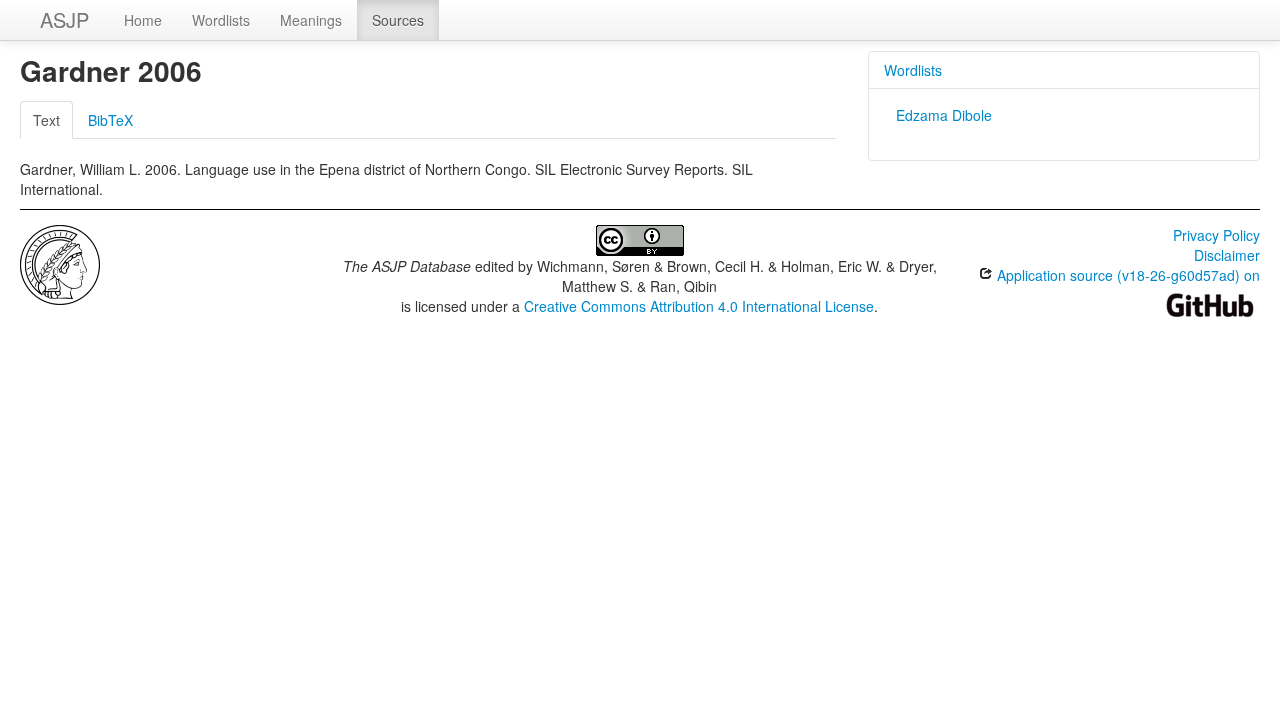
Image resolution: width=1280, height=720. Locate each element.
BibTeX (110, 120)
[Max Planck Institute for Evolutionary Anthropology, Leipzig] (60, 263)
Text (46, 120)
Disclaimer (1227, 255)
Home (143, 20)
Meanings (311, 20)
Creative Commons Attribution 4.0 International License (699, 306)
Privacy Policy (1216, 235)
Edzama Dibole (944, 115)
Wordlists (221, 20)
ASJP (64, 19)
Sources (398, 20)
